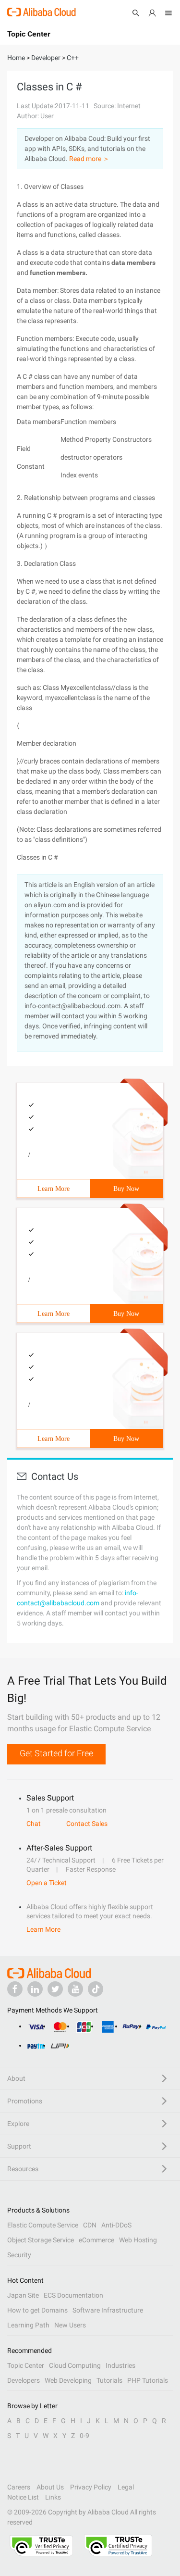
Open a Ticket (47, 1883)
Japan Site (23, 2295)
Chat (34, 1824)
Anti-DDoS (116, 2225)
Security (19, 2255)
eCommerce (96, 2240)
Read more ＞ (89, 159)
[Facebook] (15, 1989)
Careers (19, 2487)
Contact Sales (87, 1824)
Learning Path (28, 2325)
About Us (50, 2487)
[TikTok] (96, 1989)
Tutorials (109, 2380)
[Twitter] (55, 1989)
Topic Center (26, 2365)
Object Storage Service (41, 2240)
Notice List (23, 2497)
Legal (126, 2487)
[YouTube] (75, 1989)
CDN (90, 2225)
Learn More (54, 1189)
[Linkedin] (35, 1989)
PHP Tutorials (148, 2380)
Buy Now (126, 1189)
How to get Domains (37, 2310)
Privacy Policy (91, 2487)
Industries (120, 2365)
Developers (24, 2380)
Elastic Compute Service (43, 2225)
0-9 (84, 2436)
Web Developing (68, 2380)
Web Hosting (138, 2240)
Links (53, 2497)
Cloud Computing (75, 2365)
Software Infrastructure (108, 2310)
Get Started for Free (56, 1753)
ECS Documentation (73, 2295)
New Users (70, 2325)
